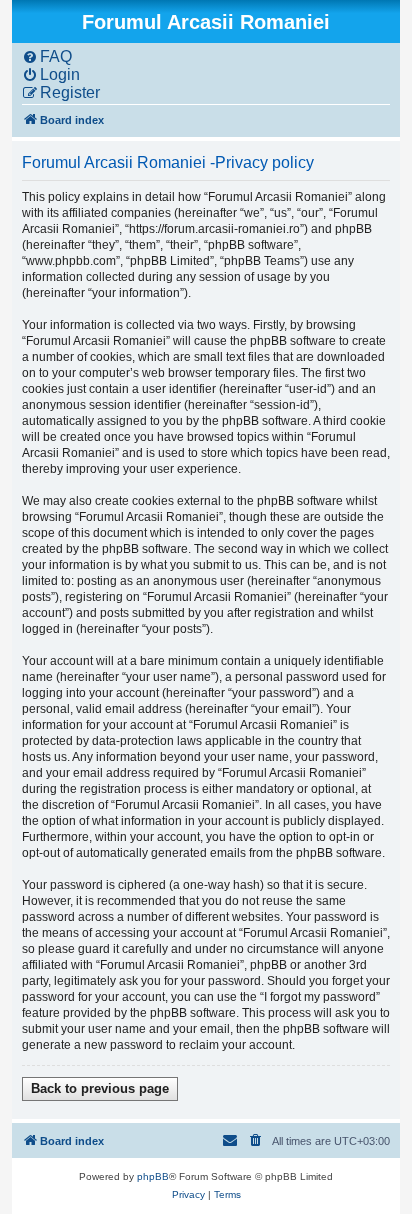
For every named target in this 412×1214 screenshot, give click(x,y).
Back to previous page (100, 1088)
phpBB (153, 1176)
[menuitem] (47, 57)
